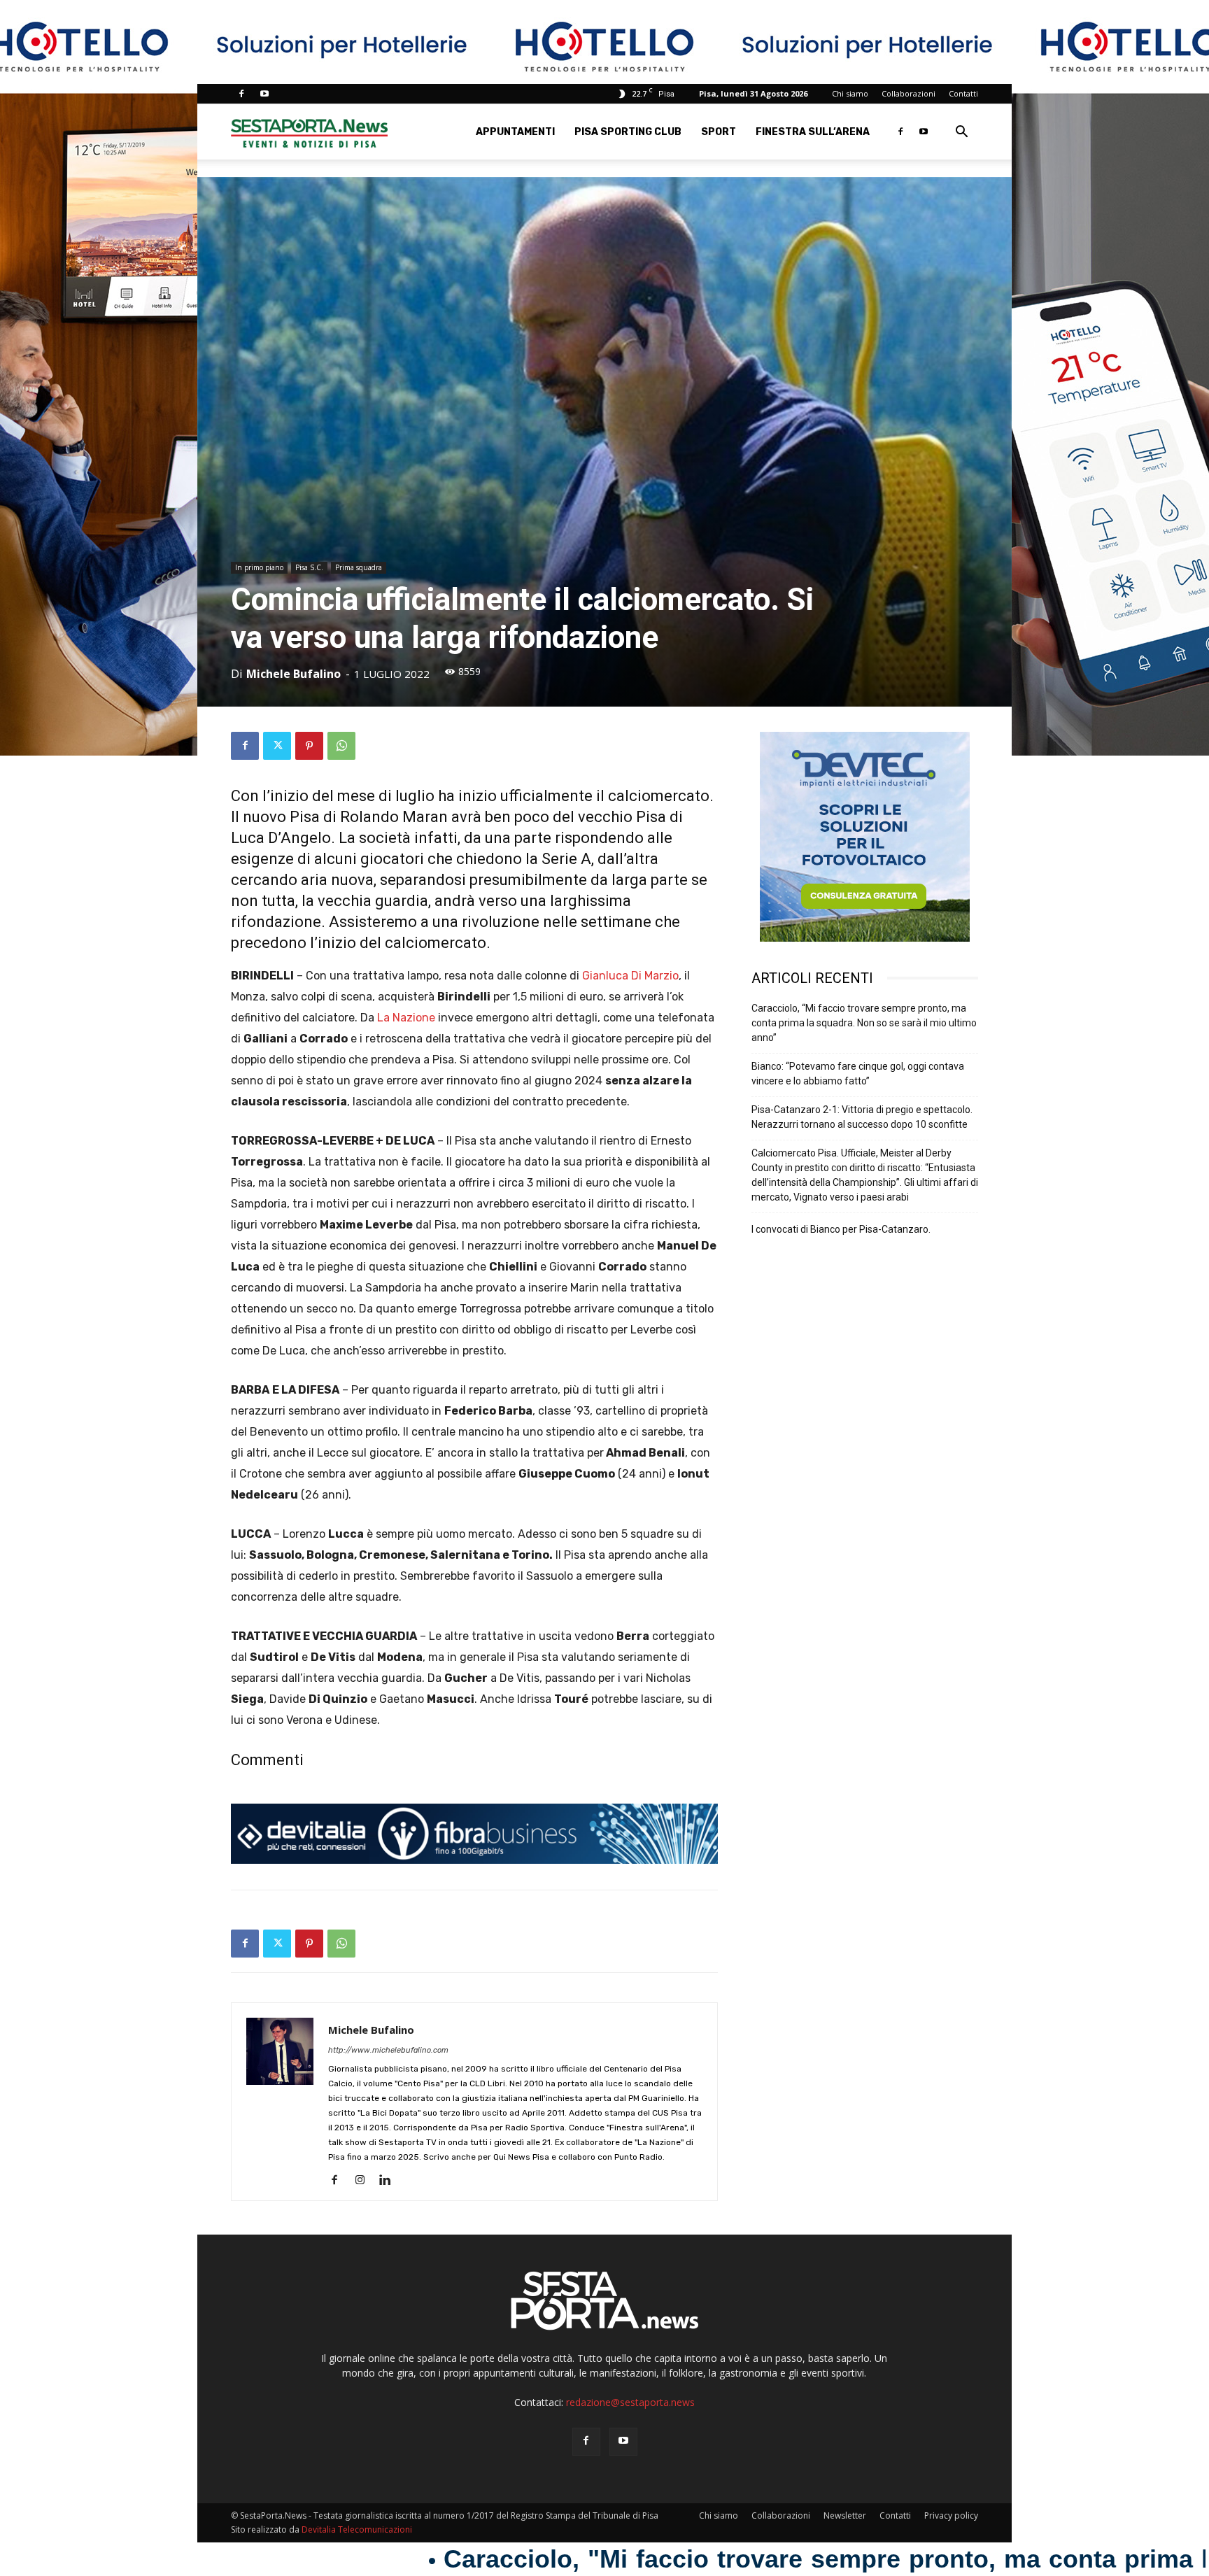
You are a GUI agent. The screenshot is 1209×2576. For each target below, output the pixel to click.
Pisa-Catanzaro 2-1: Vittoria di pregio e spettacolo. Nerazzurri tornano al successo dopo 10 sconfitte (862, 1117)
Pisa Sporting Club (628, 132)
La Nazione (406, 1018)
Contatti (963, 93)
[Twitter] (277, 746)
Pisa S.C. (309, 567)
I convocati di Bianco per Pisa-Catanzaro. (841, 1229)
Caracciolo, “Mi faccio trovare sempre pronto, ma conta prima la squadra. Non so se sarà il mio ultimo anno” (864, 1023)
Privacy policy (951, 2515)
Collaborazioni (908, 93)
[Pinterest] (309, 746)
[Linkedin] (390, 2181)
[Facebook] (241, 94)
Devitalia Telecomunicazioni (357, 2529)
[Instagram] (365, 2181)
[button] (961, 133)
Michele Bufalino (294, 674)
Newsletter (845, 2515)
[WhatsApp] (341, 746)
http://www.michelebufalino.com (388, 2050)
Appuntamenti (515, 132)
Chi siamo (850, 93)
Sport (719, 132)
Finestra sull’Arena (813, 132)
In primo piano (259, 567)
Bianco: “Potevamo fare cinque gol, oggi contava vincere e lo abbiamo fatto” (858, 1074)
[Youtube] (264, 94)
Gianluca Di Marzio (630, 976)
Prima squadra (359, 567)
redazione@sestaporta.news (630, 2402)
